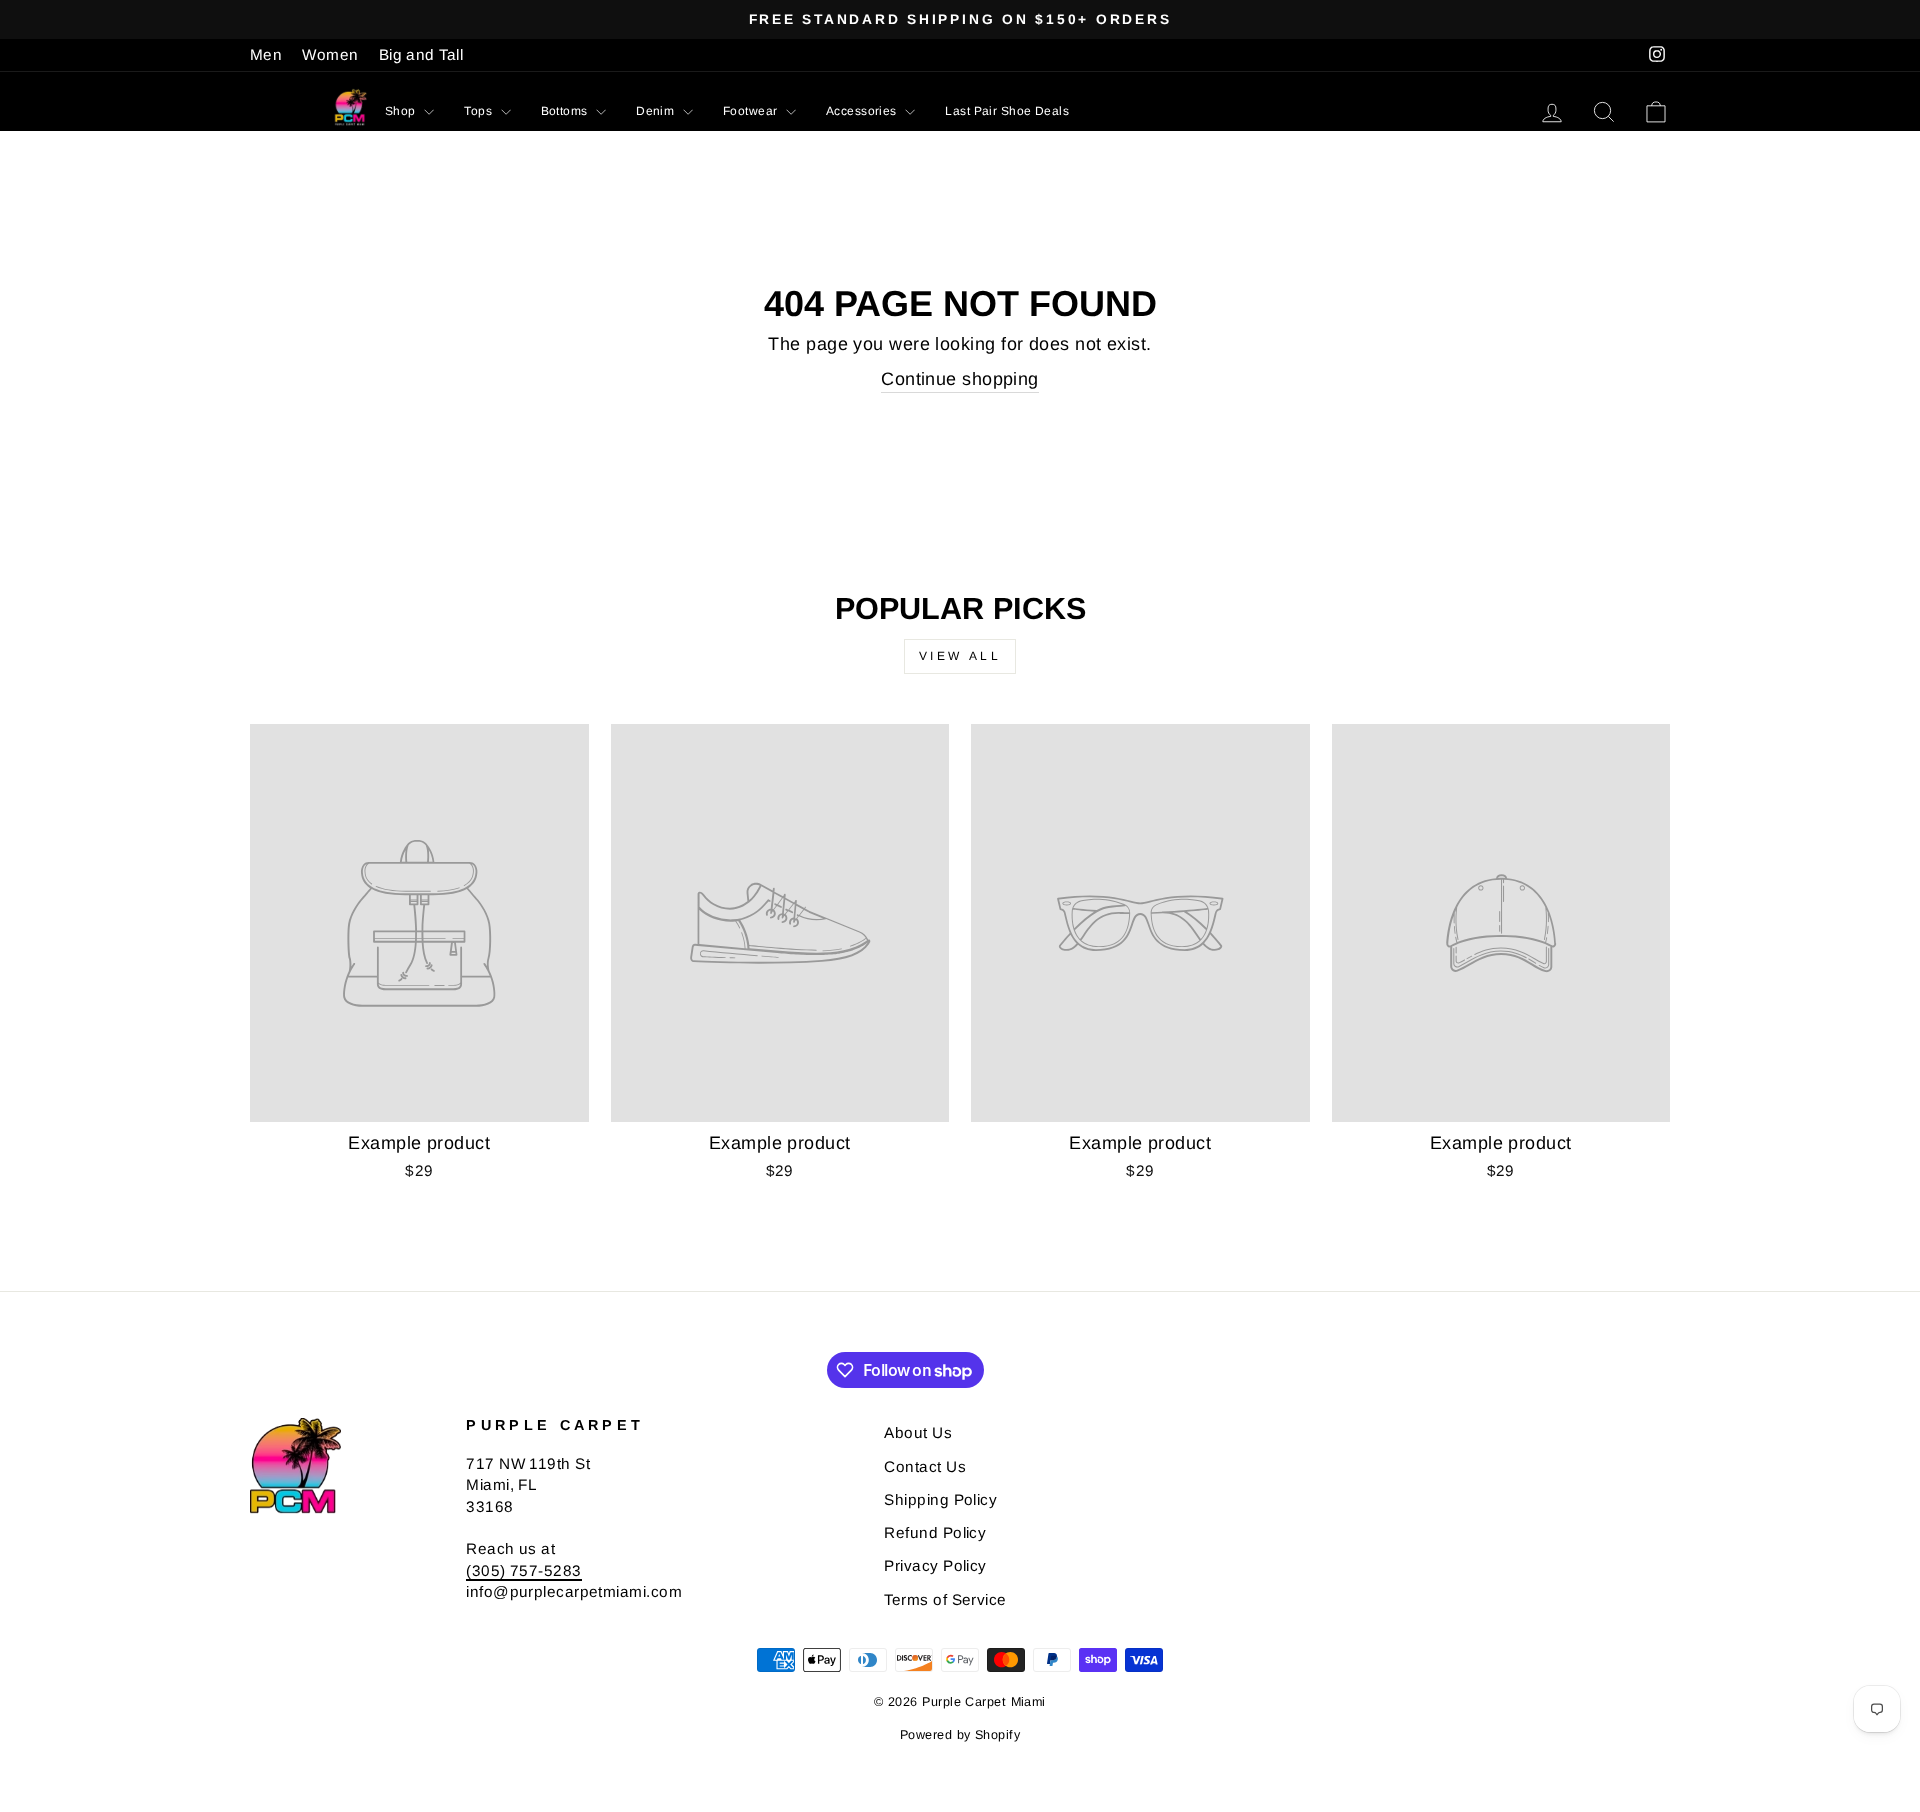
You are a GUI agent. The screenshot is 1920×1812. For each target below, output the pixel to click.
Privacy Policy (935, 1565)
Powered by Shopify (960, 1735)
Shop (402, 111)
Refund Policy (935, 1532)
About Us (918, 1432)
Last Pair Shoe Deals (1007, 111)
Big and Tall (421, 54)
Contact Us (925, 1466)
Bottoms (566, 111)
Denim (657, 111)
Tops (479, 111)
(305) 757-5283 (523, 1570)
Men (266, 54)
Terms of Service (945, 1599)
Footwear (752, 111)
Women (330, 54)
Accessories (863, 111)
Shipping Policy (940, 1499)
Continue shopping (960, 379)
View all (960, 656)
